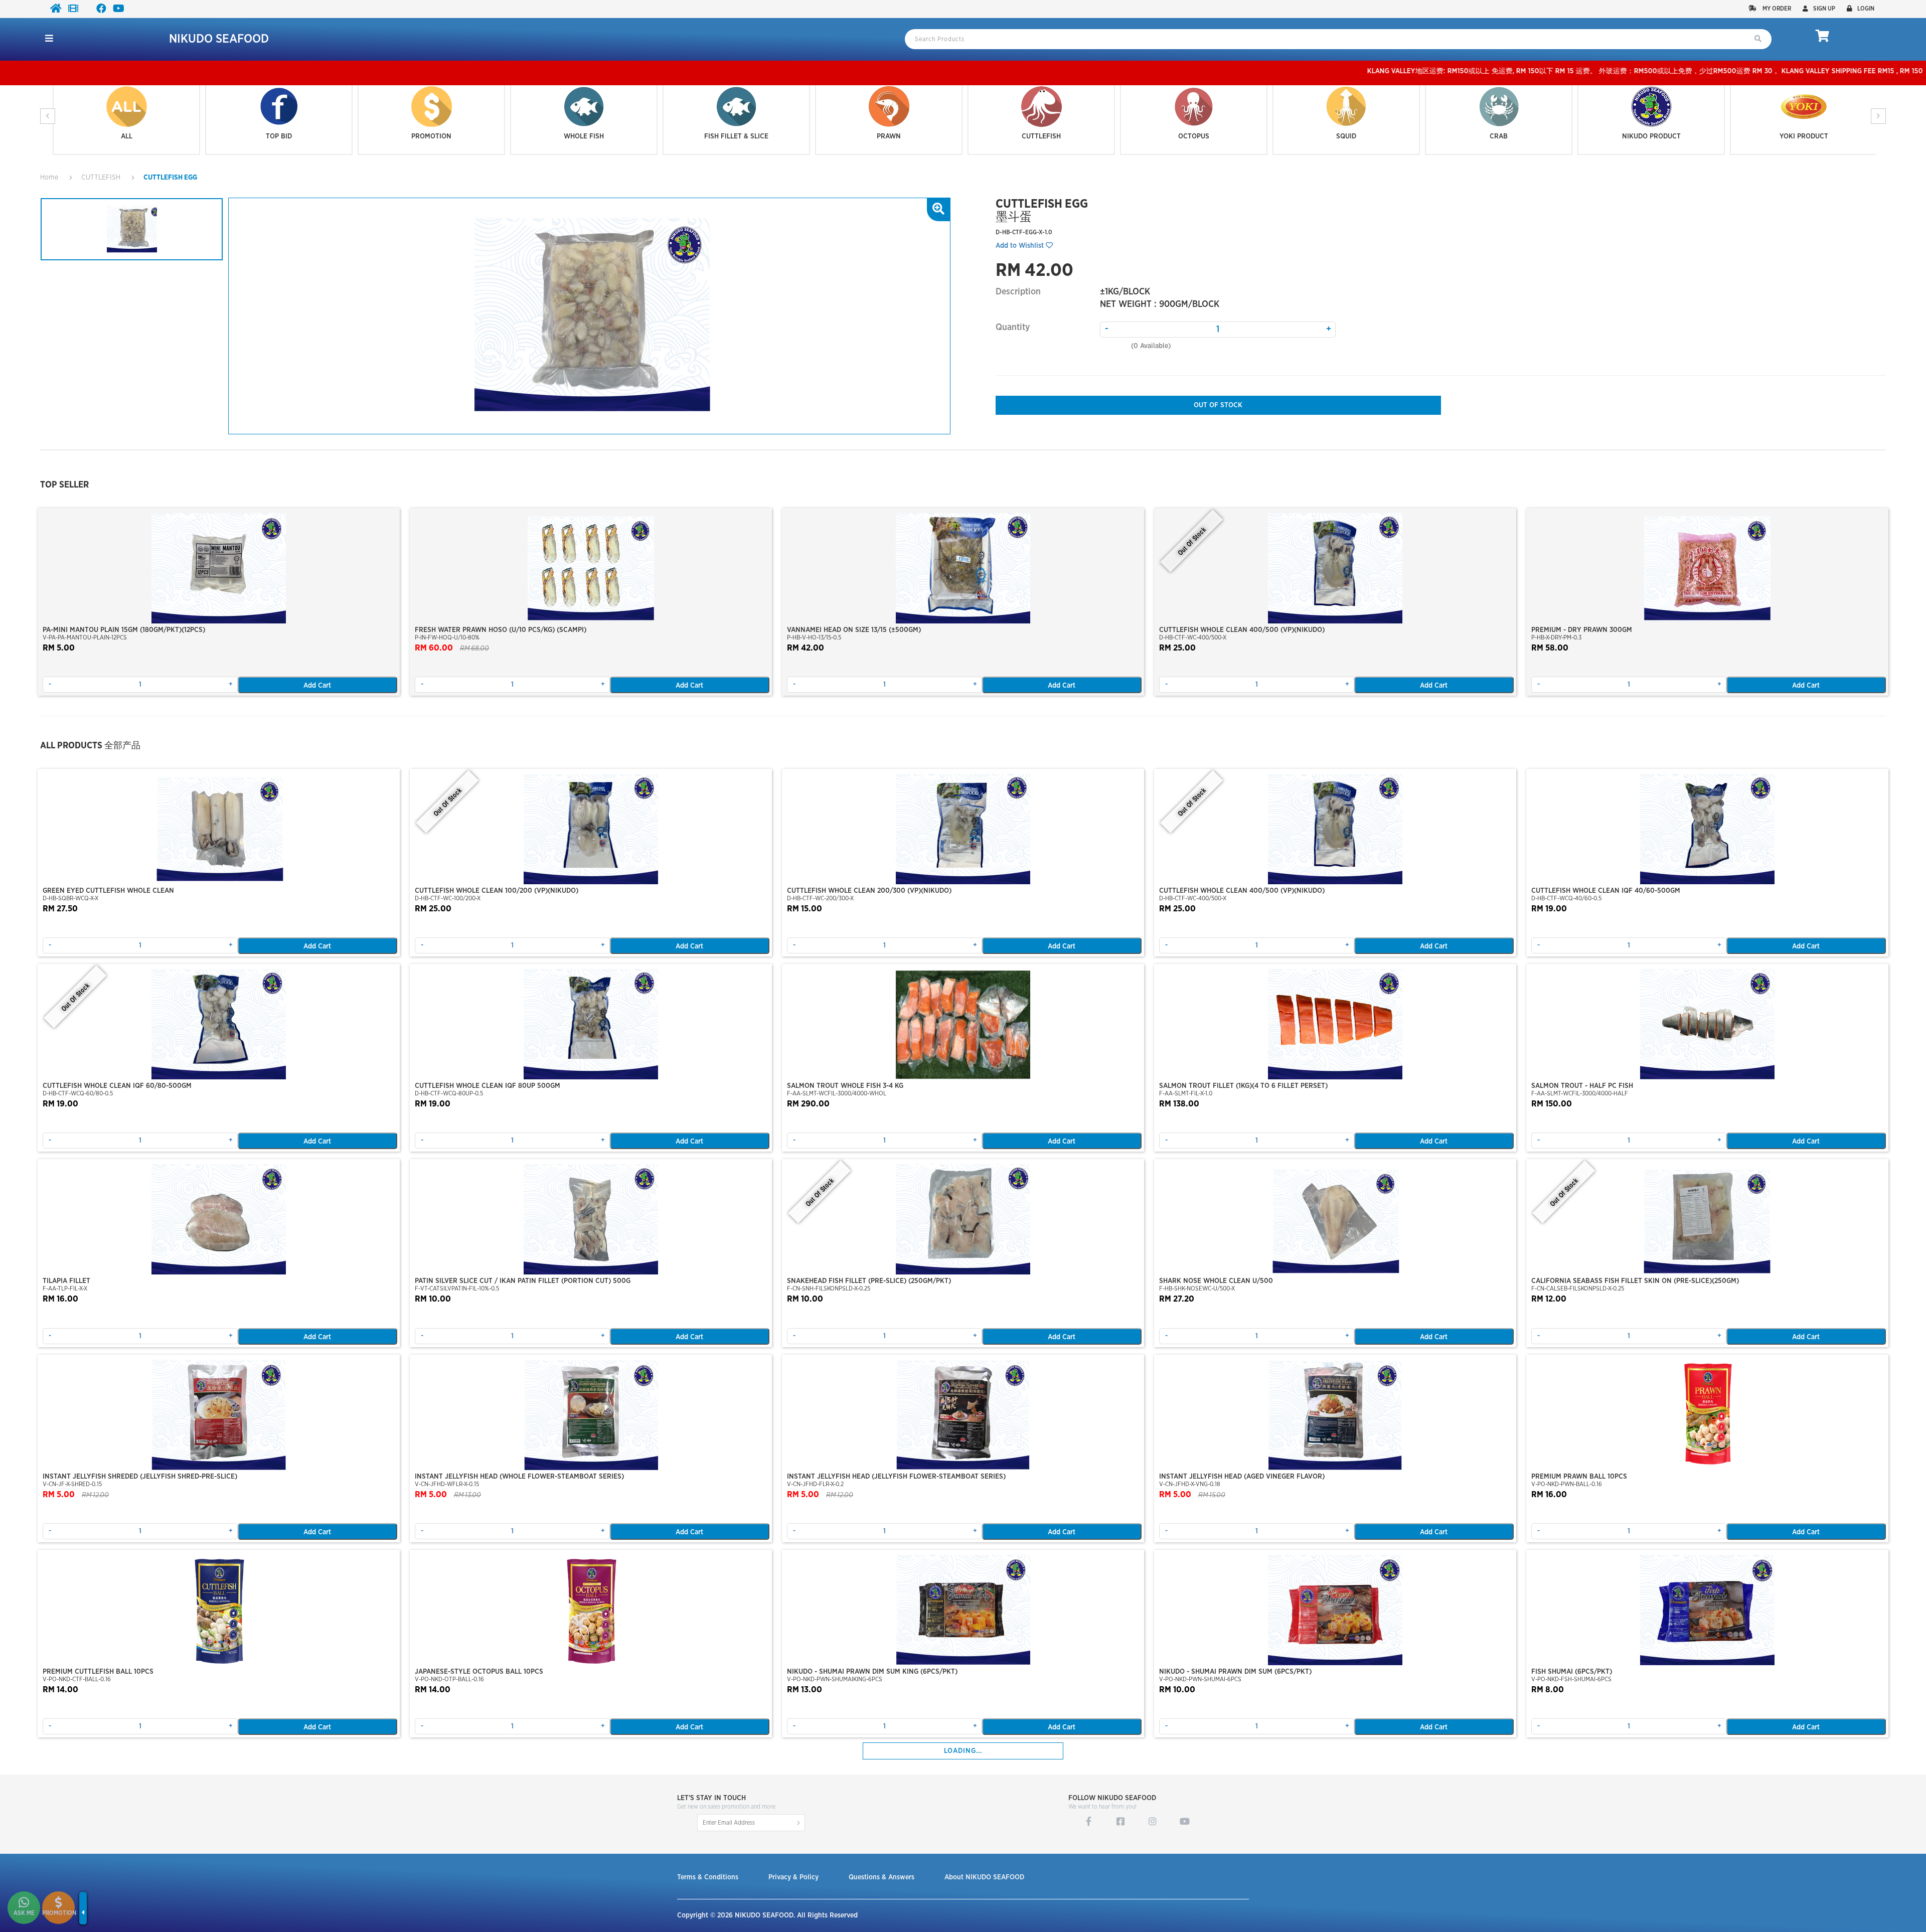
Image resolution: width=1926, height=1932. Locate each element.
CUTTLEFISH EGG (170, 178)
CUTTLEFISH (101, 178)
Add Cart (317, 686)
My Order (1776, 9)
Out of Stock (1218, 405)
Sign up (1824, 9)
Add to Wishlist (1021, 246)
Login (1866, 9)
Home (49, 178)
